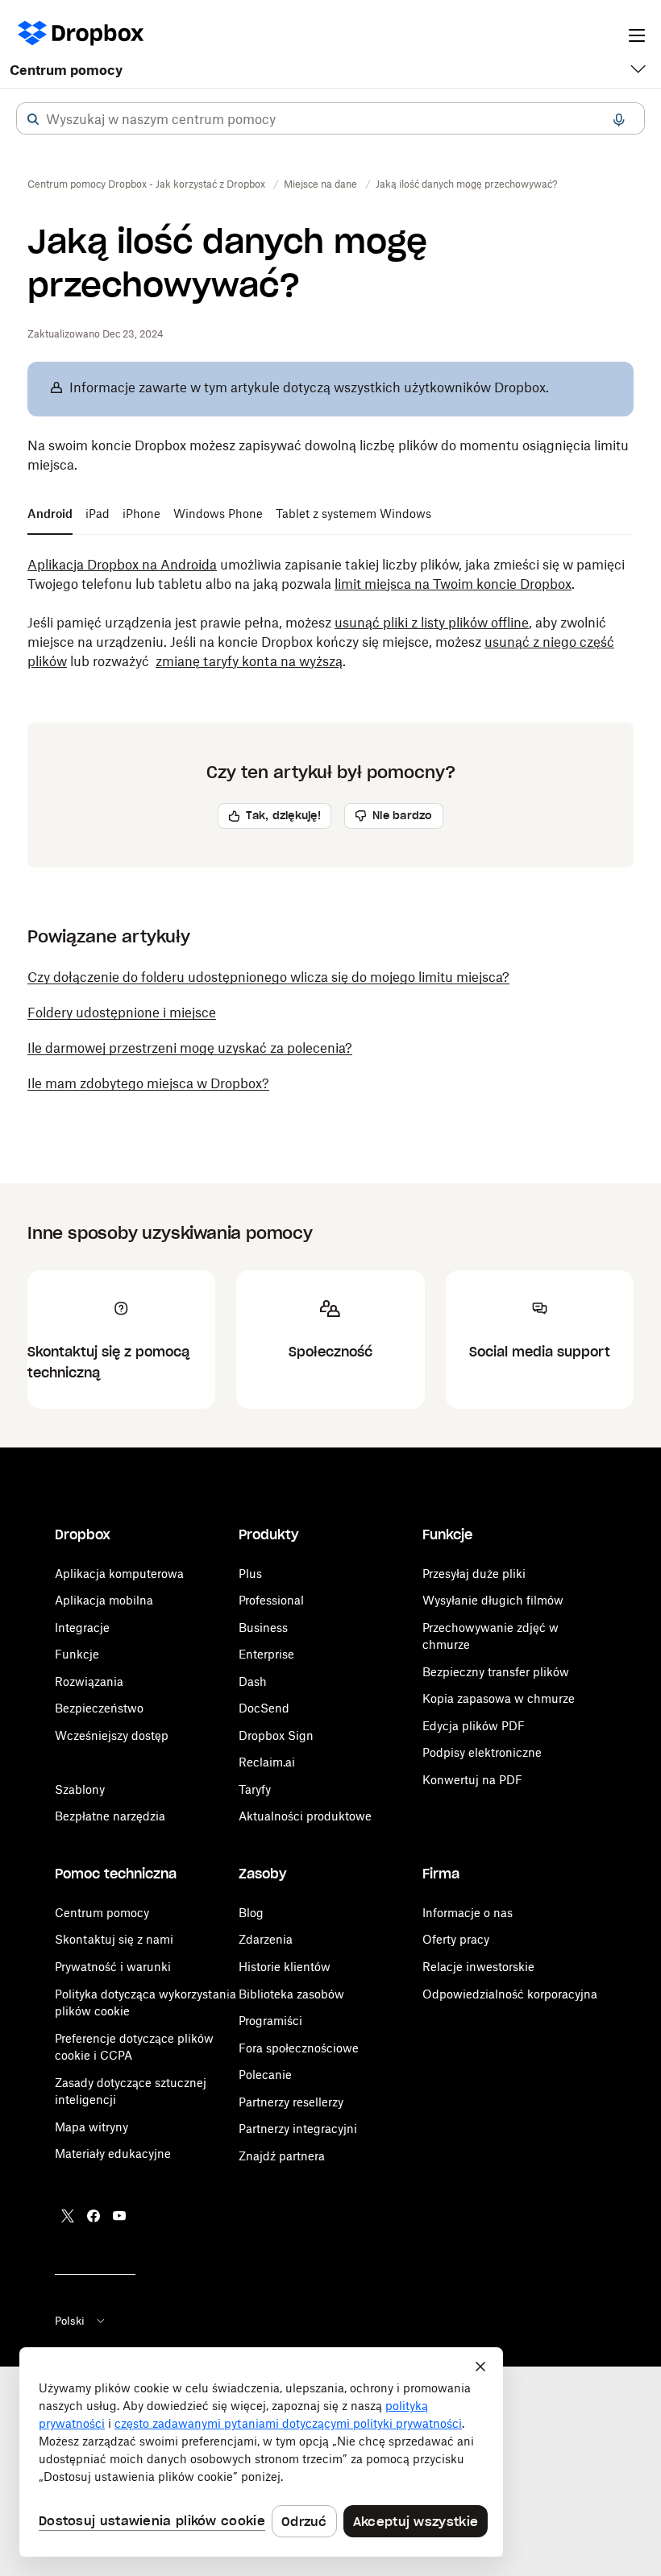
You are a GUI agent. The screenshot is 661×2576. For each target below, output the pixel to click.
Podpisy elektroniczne (482, 1752)
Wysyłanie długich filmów (493, 1600)
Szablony (80, 1789)
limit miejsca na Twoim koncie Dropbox (453, 584)
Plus (250, 1574)
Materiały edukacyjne (113, 2154)
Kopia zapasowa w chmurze (499, 1698)
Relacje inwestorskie (478, 1967)
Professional (271, 1600)
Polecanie (265, 2075)
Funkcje (77, 1654)
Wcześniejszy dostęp (112, 1735)
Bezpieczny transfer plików (496, 1672)
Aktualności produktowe (305, 1816)
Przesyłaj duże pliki (474, 1574)
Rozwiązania (89, 1681)
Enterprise (266, 1654)
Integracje (82, 1628)
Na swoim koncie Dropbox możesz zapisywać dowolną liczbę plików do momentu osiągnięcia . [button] (328, 455)
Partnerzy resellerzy (291, 2102)
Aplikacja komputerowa (119, 1574)
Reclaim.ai (267, 1762)
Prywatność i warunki (113, 1967)
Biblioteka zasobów (291, 1994)
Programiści (270, 2021)
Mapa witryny (91, 2127)
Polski (70, 2321)
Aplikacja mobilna (104, 1600)
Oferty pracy (456, 1939)
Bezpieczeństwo (99, 1708)
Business (263, 1628)
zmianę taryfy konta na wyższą (249, 661)
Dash (253, 1681)
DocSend (264, 1708)
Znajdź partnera (282, 2156)
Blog (251, 1913)
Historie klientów (285, 1967)
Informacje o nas (468, 1913)
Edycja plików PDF (474, 1726)
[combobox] (330, 119)
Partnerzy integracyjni (298, 2129)
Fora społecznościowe (299, 2048)
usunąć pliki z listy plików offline (432, 623)
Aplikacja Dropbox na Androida (122, 565)
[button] (33, 119)
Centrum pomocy (66, 70)
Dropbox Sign (276, 1735)
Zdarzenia (266, 1939)
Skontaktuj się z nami (114, 1939)
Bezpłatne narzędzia (110, 1816)
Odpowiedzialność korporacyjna (510, 1994)
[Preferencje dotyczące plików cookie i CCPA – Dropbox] (261, 2452)
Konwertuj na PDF (472, 1780)
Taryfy (255, 1789)
